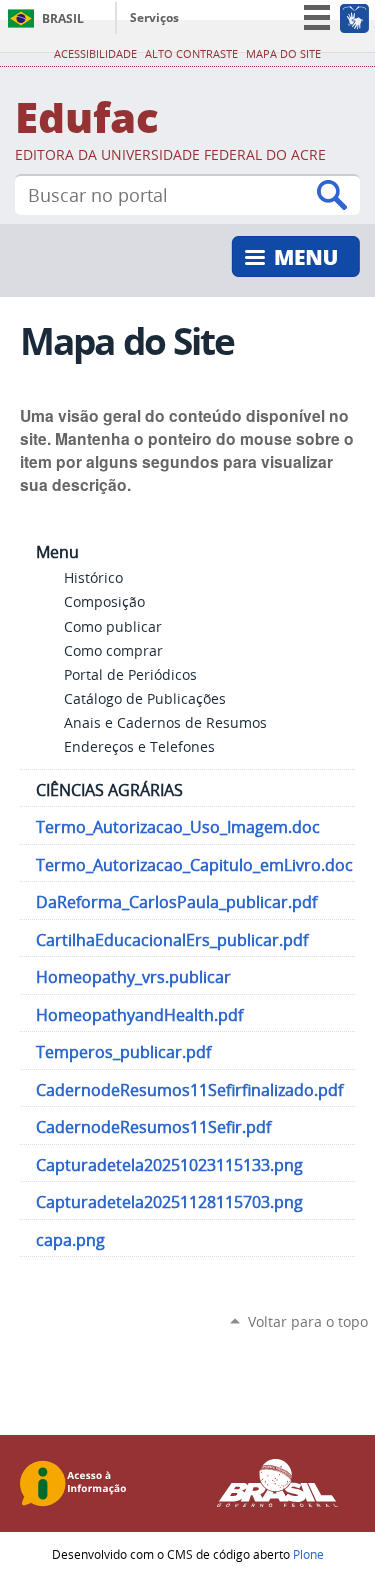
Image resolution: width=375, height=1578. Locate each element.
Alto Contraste (191, 54)
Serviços (154, 17)
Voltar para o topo (308, 1321)
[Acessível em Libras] (353, 18)
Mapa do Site (283, 54)
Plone (308, 1554)
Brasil (63, 18)
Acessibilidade (95, 54)
